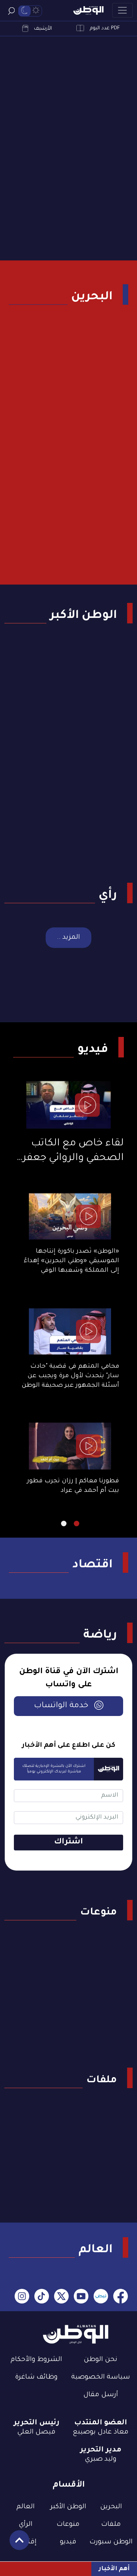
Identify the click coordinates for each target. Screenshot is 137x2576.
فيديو (93, 1050)
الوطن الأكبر (83, 616)
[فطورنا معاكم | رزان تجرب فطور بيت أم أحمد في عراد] (70, 1446)
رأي (108, 896)
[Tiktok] (42, 2297)
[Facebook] (121, 2297)
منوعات (98, 1913)
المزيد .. (68, 938)
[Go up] (16, 2544)
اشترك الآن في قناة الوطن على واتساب (69, 1679)
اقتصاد (92, 1565)
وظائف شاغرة (36, 2377)
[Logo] (88, 10)
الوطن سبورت (111, 2542)
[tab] (77, 1524)
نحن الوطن (100, 2360)
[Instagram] (22, 2297)
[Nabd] (101, 2297)
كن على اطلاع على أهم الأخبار (69, 1746)
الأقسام (69, 2485)
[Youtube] (81, 2297)
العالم (96, 2250)
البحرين (92, 297)
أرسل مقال (101, 2395)
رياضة (100, 1636)
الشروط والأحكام (36, 2360)
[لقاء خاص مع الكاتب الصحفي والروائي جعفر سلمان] (68, 1105)
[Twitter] (61, 2297)
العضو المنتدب (101, 2423)
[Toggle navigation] (122, 10)
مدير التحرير (101, 2450)
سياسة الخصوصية (101, 2377)
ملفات (102, 2081)
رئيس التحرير (37, 2423)
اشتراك (68, 1842)
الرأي (26, 2525)
